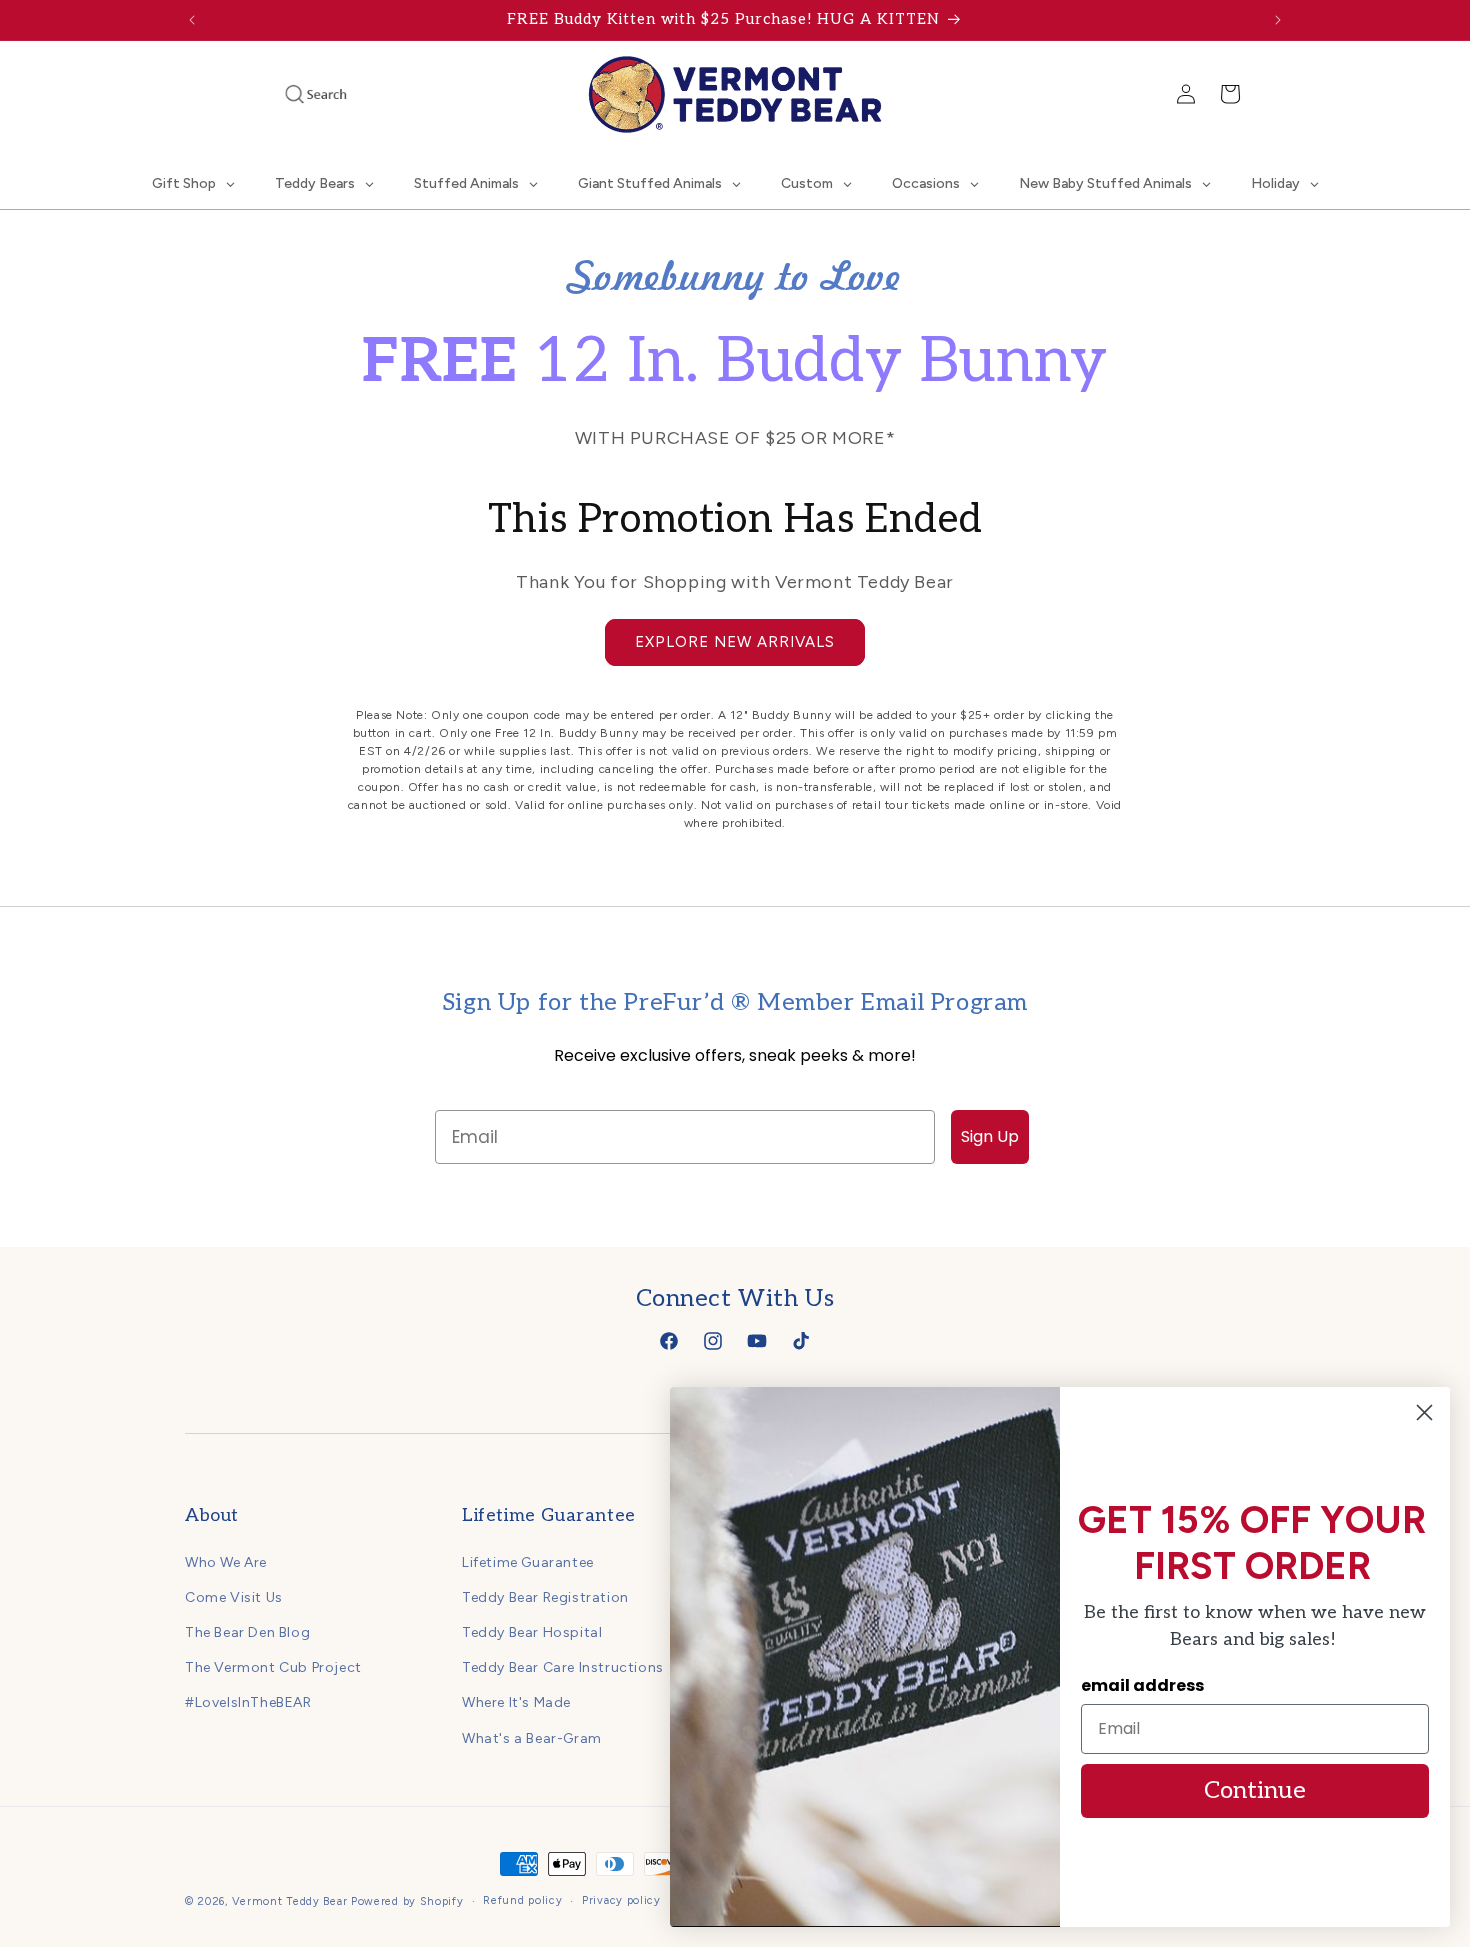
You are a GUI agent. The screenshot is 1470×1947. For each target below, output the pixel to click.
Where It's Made (516, 1702)
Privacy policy (621, 1900)
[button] (289, 94)
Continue (1255, 1790)
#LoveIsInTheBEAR (248, 1702)
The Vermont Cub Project (273, 1667)
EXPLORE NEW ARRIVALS (735, 642)
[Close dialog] (1424, 1412)
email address (1142, 1685)
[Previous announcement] (192, 20)
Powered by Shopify (407, 1901)
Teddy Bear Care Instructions (563, 1667)
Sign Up (990, 1136)
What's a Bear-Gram (532, 1738)
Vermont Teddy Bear (290, 1901)
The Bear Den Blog (247, 1632)
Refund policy (522, 1900)
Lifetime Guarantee (528, 1562)
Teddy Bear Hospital (532, 1632)
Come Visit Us (234, 1597)
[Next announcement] (1278, 20)
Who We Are (226, 1562)
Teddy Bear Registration (545, 1597)
